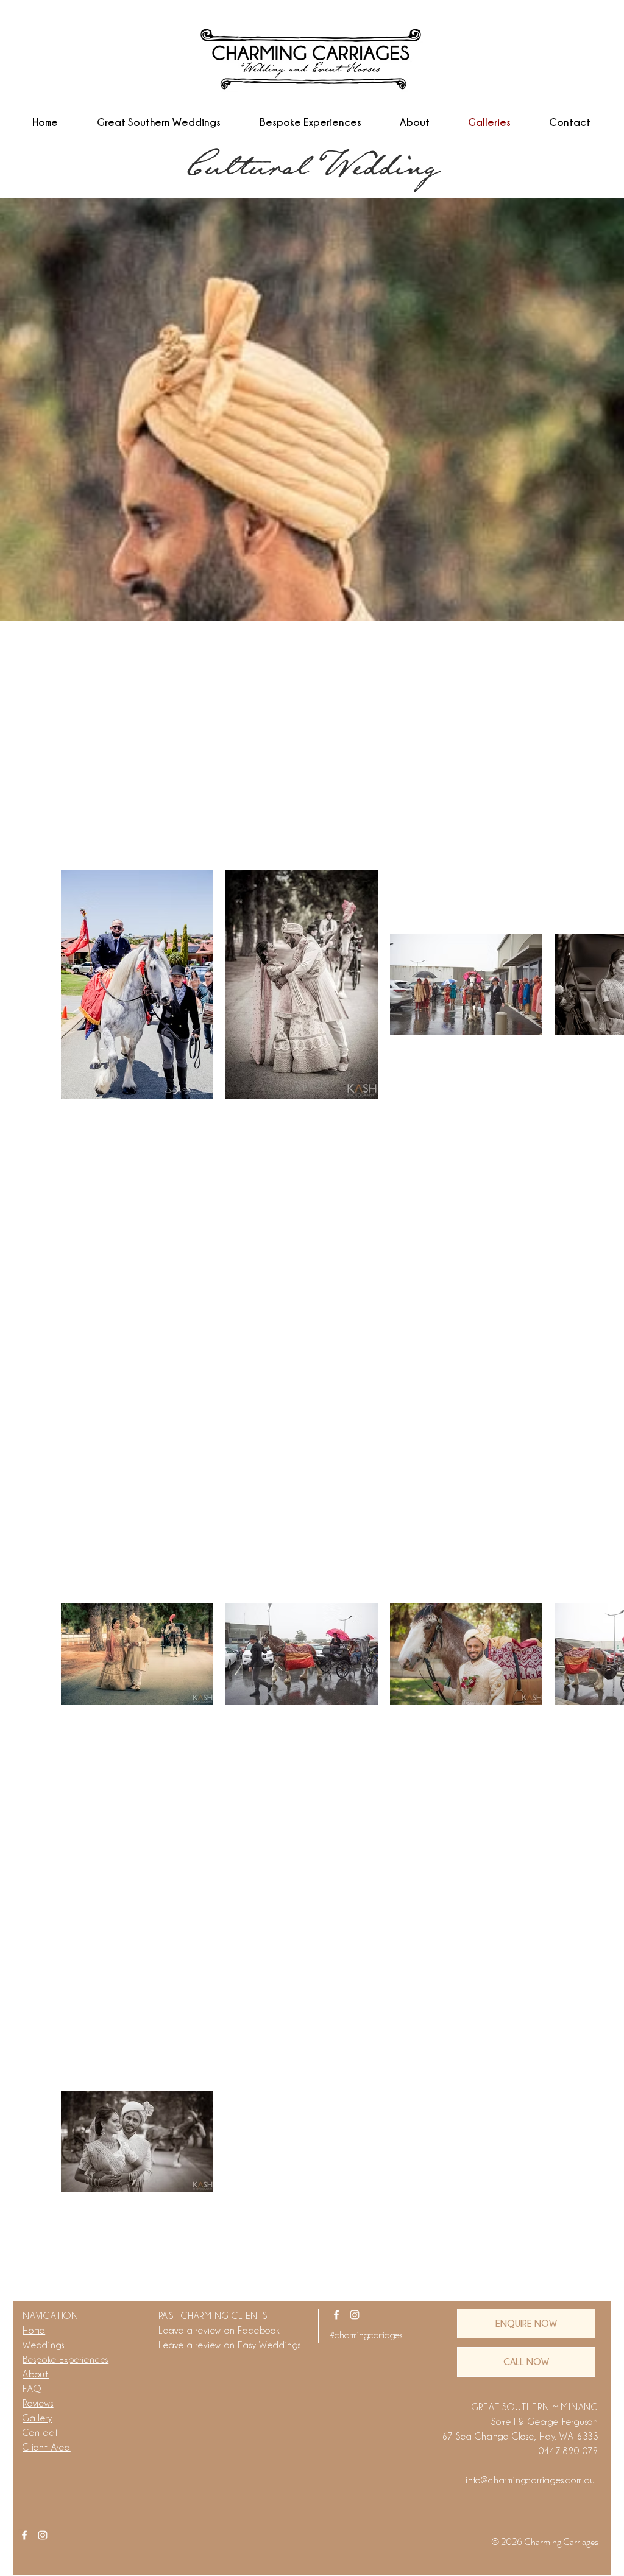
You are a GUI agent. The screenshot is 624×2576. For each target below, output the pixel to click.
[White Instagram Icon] (355, 2315)
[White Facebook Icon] (336, 2315)
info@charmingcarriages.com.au (530, 2480)
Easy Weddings (269, 2345)
